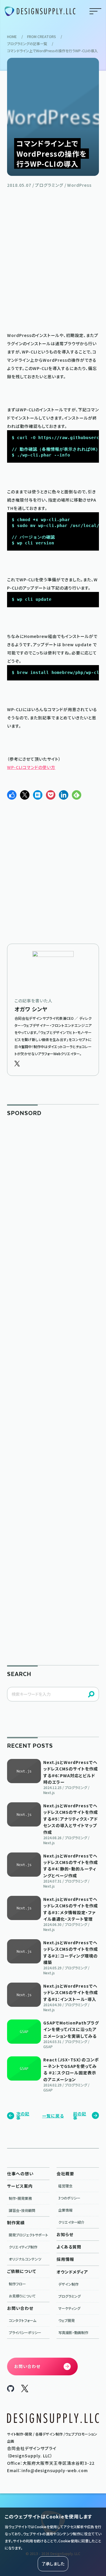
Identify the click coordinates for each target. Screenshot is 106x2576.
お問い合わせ (20, 2308)
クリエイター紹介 (71, 2222)
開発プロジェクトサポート (28, 2235)
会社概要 (65, 2174)
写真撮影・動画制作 (73, 2332)
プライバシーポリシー (25, 2332)
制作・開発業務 (20, 2198)
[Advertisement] (53, 259)
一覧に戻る (53, 2116)
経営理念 (65, 2186)
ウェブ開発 (67, 2320)
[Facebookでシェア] (12, 795)
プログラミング (69, 2296)
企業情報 (65, 2210)
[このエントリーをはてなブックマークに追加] (38, 795)
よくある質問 (69, 2247)
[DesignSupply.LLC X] (25, 2390)
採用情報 (65, 2259)
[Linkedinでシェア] (64, 795)
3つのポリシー (69, 2198)
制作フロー (17, 2284)
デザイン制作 (68, 2284)
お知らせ (65, 2234)
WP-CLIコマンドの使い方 (31, 767)
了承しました (53, 2564)
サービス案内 (20, 2186)
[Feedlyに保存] (77, 795)
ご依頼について (22, 2271)
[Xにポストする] (25, 795)
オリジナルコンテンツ (25, 2259)
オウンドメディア (72, 2272)
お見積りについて (22, 2296)
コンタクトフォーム (23, 2320)
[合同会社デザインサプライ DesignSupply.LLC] (40, 11)
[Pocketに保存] (51, 795)
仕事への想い (20, 2174)
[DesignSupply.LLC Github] (11, 2390)
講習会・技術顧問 (22, 2210)
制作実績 (16, 2223)
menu (95, 11)
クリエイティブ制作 (23, 2247)
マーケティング (69, 2308)
